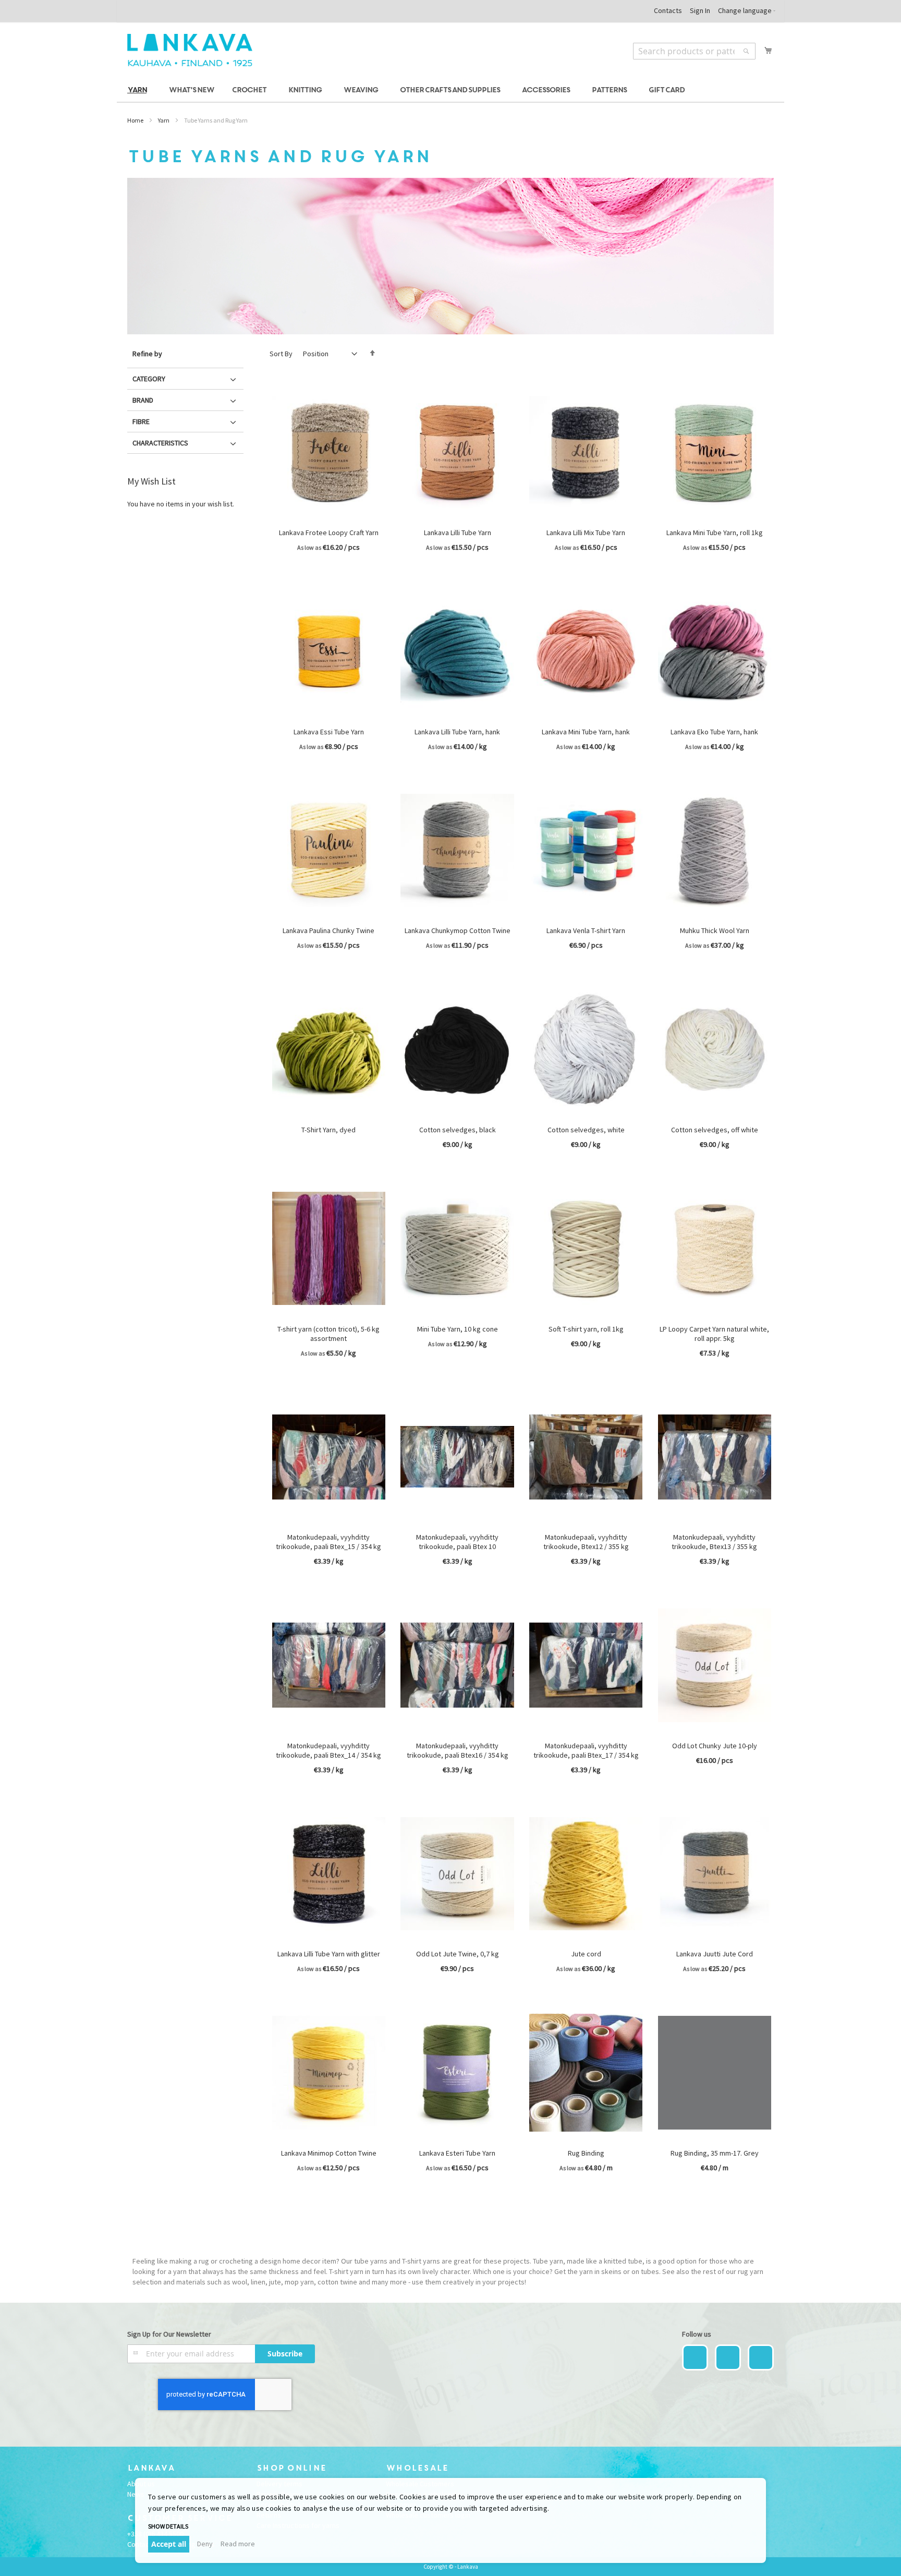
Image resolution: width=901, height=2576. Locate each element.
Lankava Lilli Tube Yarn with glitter (329, 1954)
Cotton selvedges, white (586, 1130)
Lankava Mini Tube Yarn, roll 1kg (715, 533)
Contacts (668, 10)
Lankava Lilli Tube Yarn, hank (457, 732)
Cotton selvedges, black (458, 1130)
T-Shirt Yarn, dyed (328, 1130)
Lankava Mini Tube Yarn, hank (586, 732)
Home (135, 120)
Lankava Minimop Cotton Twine (329, 2153)
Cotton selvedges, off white (715, 1130)
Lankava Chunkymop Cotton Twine (458, 930)
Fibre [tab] (141, 421)
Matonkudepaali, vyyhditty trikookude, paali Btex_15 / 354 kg (328, 1542)
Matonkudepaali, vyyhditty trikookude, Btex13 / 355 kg (714, 1542)
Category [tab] (149, 379)
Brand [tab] (143, 400)
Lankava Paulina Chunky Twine (328, 930)
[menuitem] (139, 90)
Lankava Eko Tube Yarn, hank (714, 732)
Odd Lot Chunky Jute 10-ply (715, 1746)
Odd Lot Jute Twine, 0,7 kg (458, 1954)
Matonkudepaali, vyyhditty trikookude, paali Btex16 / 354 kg (458, 1750)
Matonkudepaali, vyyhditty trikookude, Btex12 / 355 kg (586, 1542)
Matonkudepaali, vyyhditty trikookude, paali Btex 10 (457, 1542)
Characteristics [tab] (160, 443)
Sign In (700, 10)
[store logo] (190, 50)
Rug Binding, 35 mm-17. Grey (715, 2153)
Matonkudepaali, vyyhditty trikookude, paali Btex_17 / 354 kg (586, 1750)
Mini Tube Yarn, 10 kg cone (458, 1329)
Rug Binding (586, 2153)
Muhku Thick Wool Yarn (715, 930)
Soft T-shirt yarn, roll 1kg (586, 1329)
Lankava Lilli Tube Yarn (458, 533)
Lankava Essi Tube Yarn (329, 732)
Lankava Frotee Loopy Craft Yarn (329, 533)
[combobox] (694, 51)
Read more (238, 2544)
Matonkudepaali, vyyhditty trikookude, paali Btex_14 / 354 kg (328, 1750)
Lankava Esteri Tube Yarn (457, 2153)
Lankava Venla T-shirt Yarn (586, 930)
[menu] (451, 90)
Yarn (164, 120)
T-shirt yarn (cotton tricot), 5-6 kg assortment (328, 1334)
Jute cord (586, 1954)
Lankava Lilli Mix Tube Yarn (586, 533)
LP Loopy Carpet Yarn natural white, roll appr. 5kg (714, 1334)
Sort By (281, 354)
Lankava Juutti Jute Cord (715, 1954)
